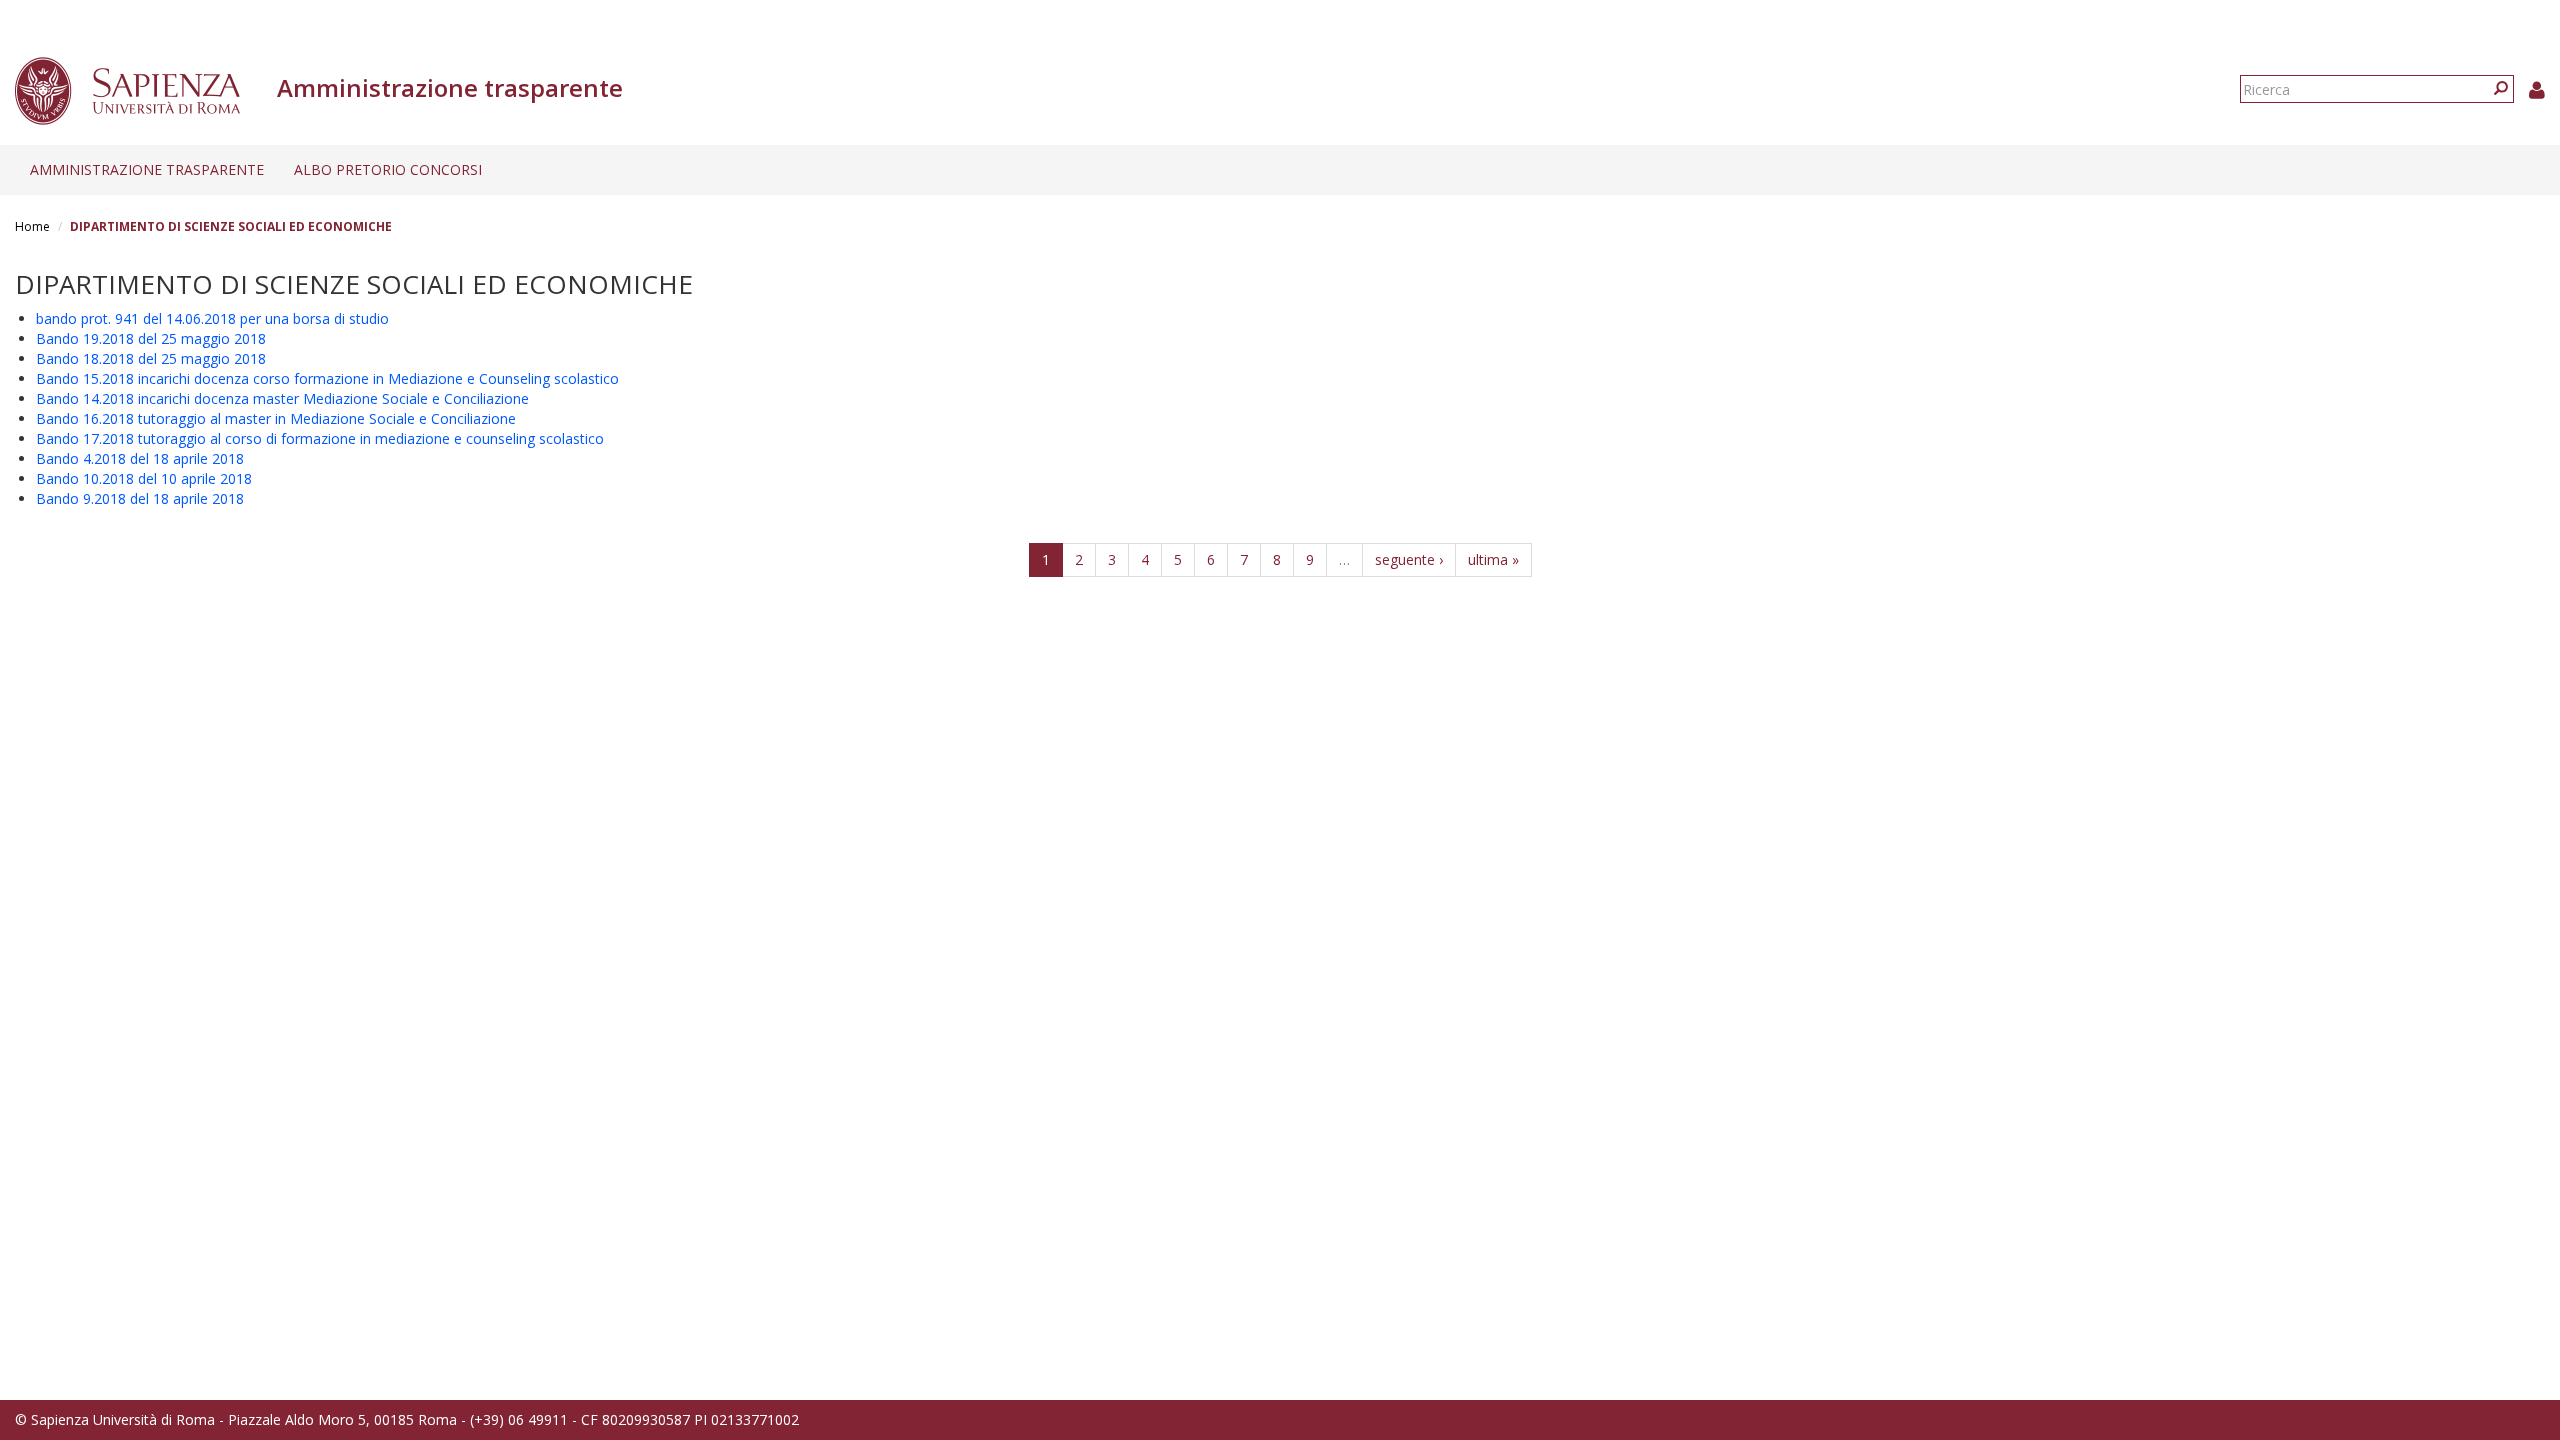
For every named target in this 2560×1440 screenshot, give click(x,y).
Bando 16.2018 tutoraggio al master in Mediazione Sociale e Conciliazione (276, 418)
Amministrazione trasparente (147, 169)
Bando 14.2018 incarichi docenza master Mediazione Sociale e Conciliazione (282, 398)
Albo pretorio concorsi (388, 169)
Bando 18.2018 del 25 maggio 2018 (151, 358)
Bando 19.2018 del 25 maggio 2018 (151, 338)
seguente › (1409, 559)
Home (32, 226)
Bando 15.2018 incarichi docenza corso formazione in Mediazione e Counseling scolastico (327, 378)
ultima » (1493, 559)
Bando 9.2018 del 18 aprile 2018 (140, 498)
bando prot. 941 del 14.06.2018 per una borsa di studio (212, 318)
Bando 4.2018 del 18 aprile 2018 (140, 458)
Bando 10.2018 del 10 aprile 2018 (144, 478)
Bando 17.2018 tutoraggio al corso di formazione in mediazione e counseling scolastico (320, 438)
